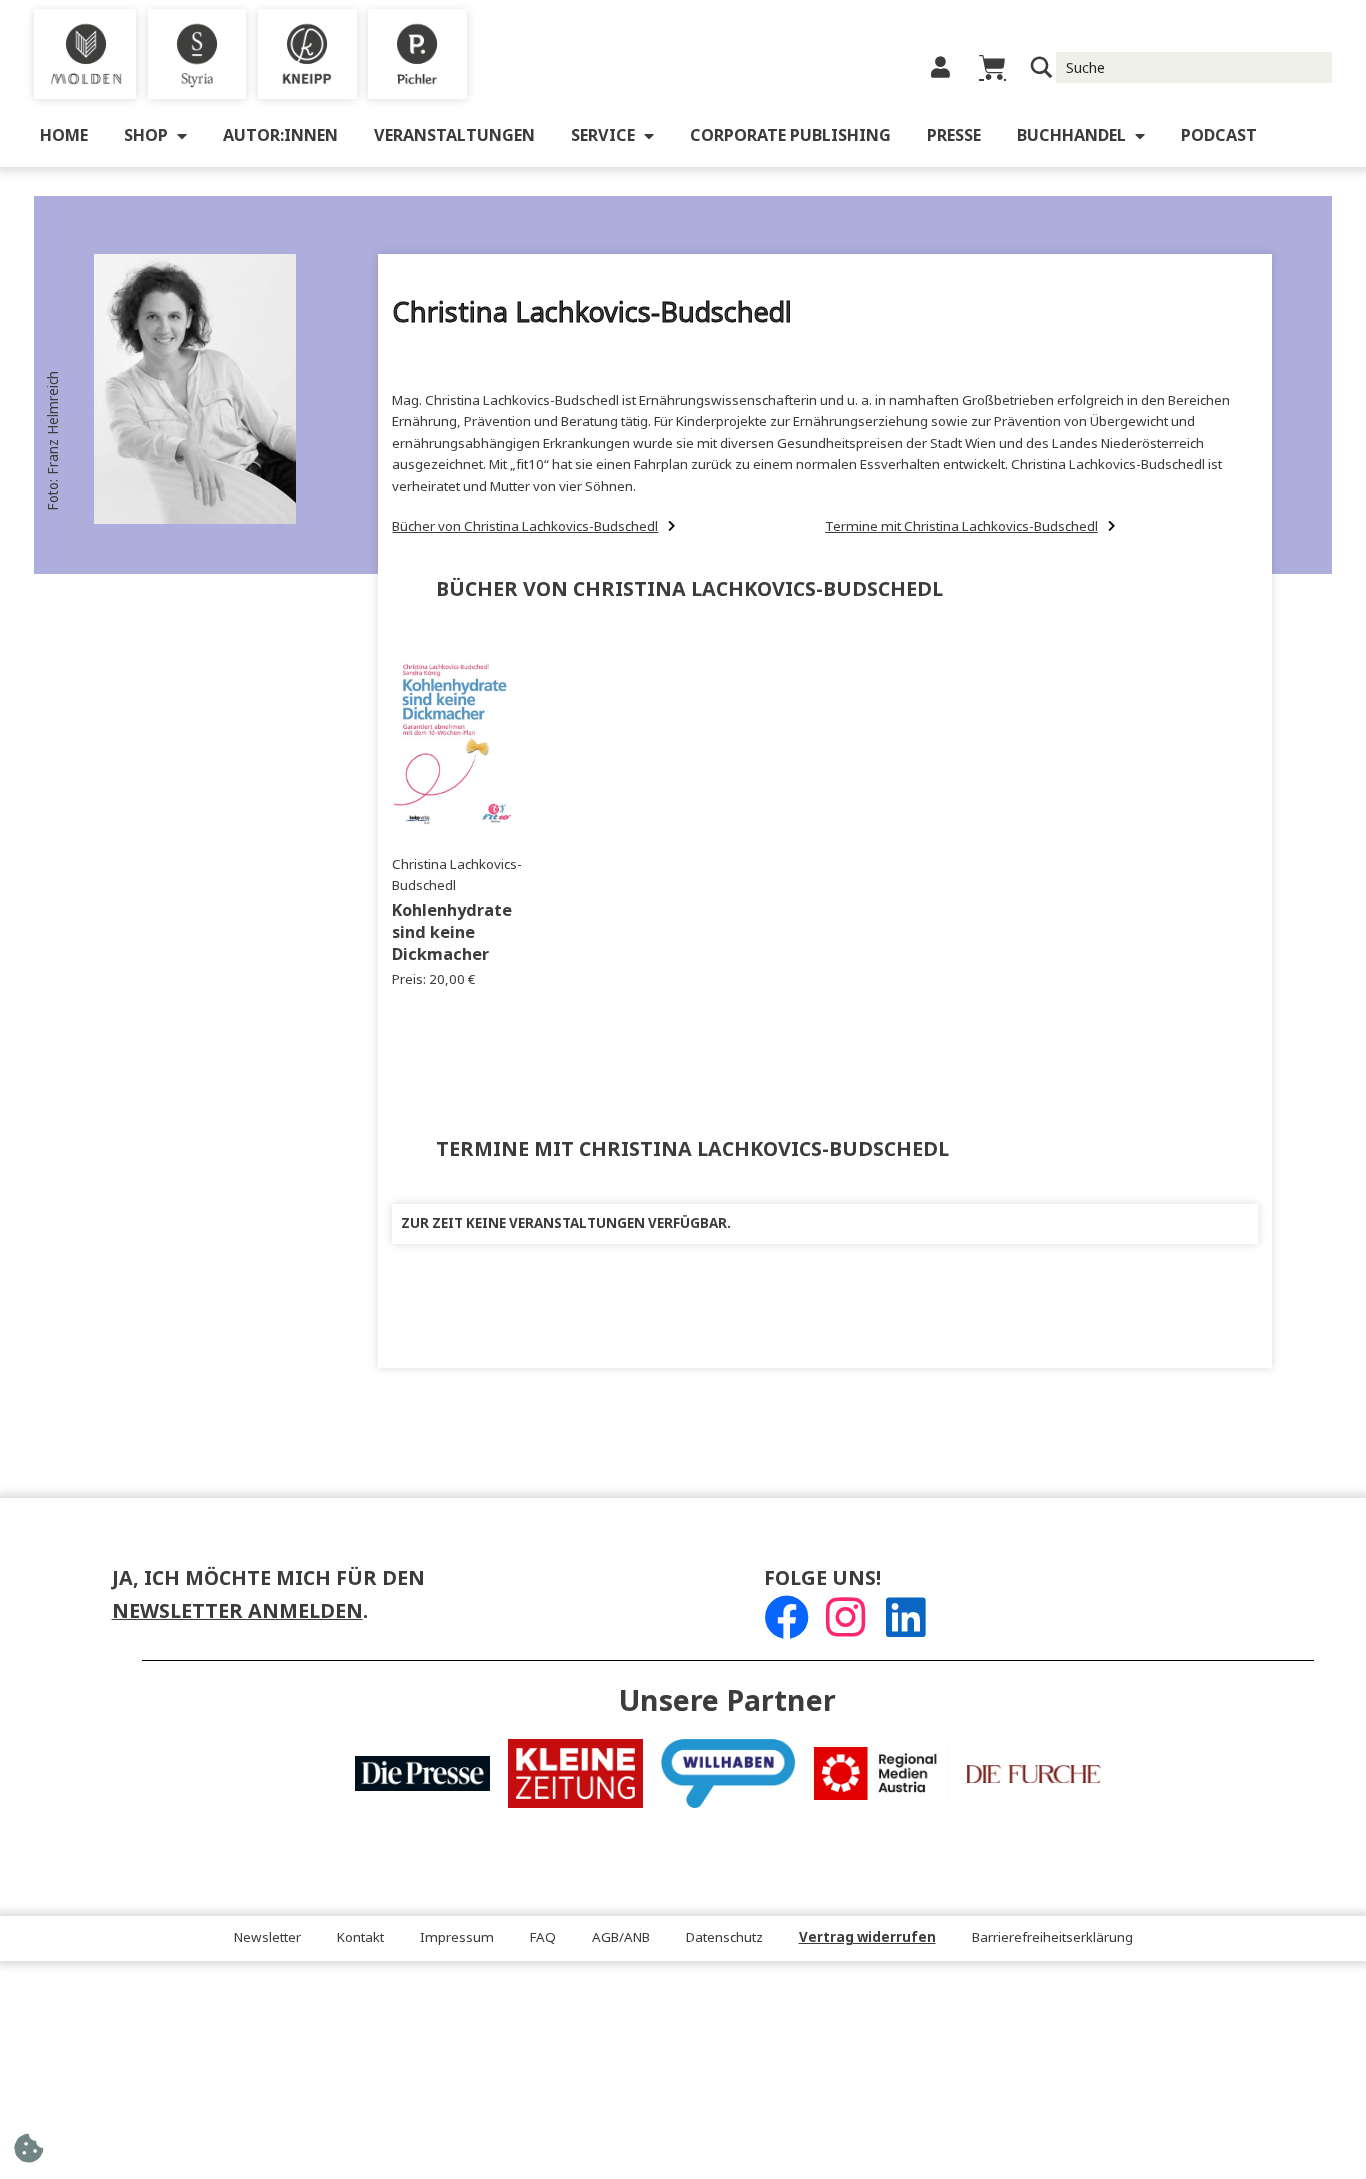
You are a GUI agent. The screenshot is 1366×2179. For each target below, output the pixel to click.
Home (64, 135)
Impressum (457, 1937)
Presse (954, 135)
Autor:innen (280, 135)
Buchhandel (1071, 135)
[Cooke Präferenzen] (28, 2154)
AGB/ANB (621, 1937)
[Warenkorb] (992, 67)
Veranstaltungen (454, 135)
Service (603, 135)
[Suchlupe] (1041, 67)
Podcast (1219, 135)
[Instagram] (845, 1617)
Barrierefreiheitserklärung (1052, 1937)
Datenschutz (724, 1937)
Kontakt (360, 1937)
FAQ (543, 1937)
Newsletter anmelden (237, 1611)
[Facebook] (786, 1617)
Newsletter (267, 1937)
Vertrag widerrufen (867, 1937)
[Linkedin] (905, 1617)
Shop (146, 135)
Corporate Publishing (790, 135)
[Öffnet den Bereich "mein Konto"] (940, 67)
